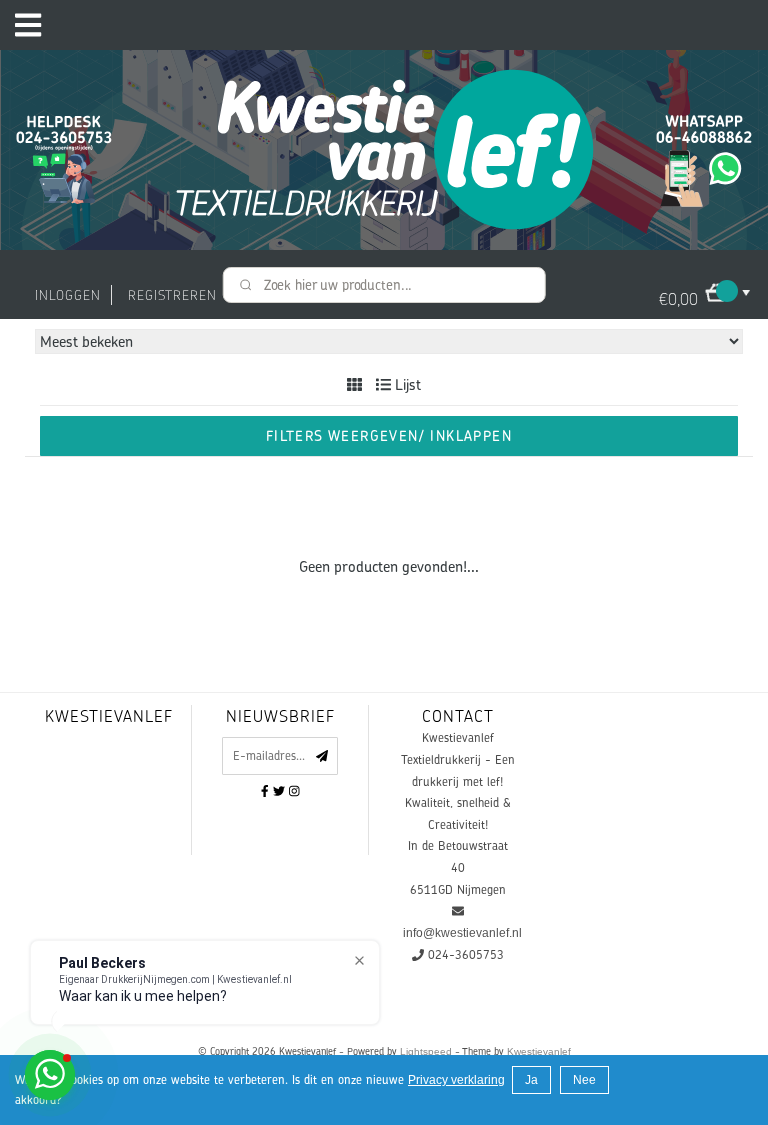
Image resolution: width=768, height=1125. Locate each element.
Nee (584, 1080)
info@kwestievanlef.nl (462, 933)
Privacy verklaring (456, 1080)
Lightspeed (426, 1051)
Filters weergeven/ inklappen (389, 435)
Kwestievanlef (539, 1051)
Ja (531, 1080)
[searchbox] (384, 285)
